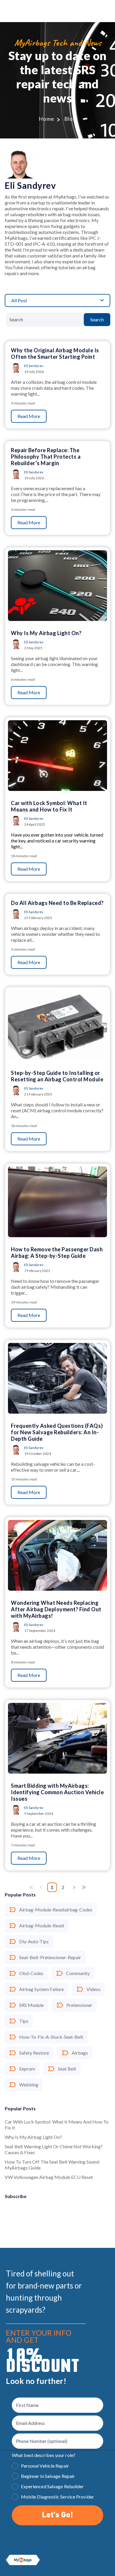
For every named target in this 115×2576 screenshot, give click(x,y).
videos (93, 1989)
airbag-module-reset (42, 1925)
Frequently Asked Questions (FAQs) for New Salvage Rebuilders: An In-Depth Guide (57, 1432)
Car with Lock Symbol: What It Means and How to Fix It (57, 2125)
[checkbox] (57, 2482)
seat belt (67, 2069)
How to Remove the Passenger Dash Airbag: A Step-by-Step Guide (57, 1253)
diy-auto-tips (34, 1941)
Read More (29, 416)
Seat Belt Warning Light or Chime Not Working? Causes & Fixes (54, 2149)
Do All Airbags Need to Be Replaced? (57, 903)
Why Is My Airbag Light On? (33, 2137)
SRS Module (31, 2005)
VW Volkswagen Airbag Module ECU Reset (49, 2177)
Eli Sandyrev (34, 366)
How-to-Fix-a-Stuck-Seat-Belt (51, 2037)
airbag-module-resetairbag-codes (56, 1910)
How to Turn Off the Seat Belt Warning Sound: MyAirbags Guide (52, 2165)
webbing (29, 2085)
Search (97, 319)
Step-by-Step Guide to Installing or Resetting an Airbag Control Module (57, 1076)
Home (47, 119)
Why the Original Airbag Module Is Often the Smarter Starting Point (55, 353)
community (78, 1973)
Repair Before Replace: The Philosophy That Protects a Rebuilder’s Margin (46, 457)
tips (24, 2021)
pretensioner (79, 2005)
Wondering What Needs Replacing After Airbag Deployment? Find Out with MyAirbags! (56, 1609)
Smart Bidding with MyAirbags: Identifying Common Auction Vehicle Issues (57, 1792)
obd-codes (31, 1973)
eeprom (27, 2069)
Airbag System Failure (41, 1989)
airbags (80, 2053)
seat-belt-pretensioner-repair (50, 1957)
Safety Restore (34, 2053)
